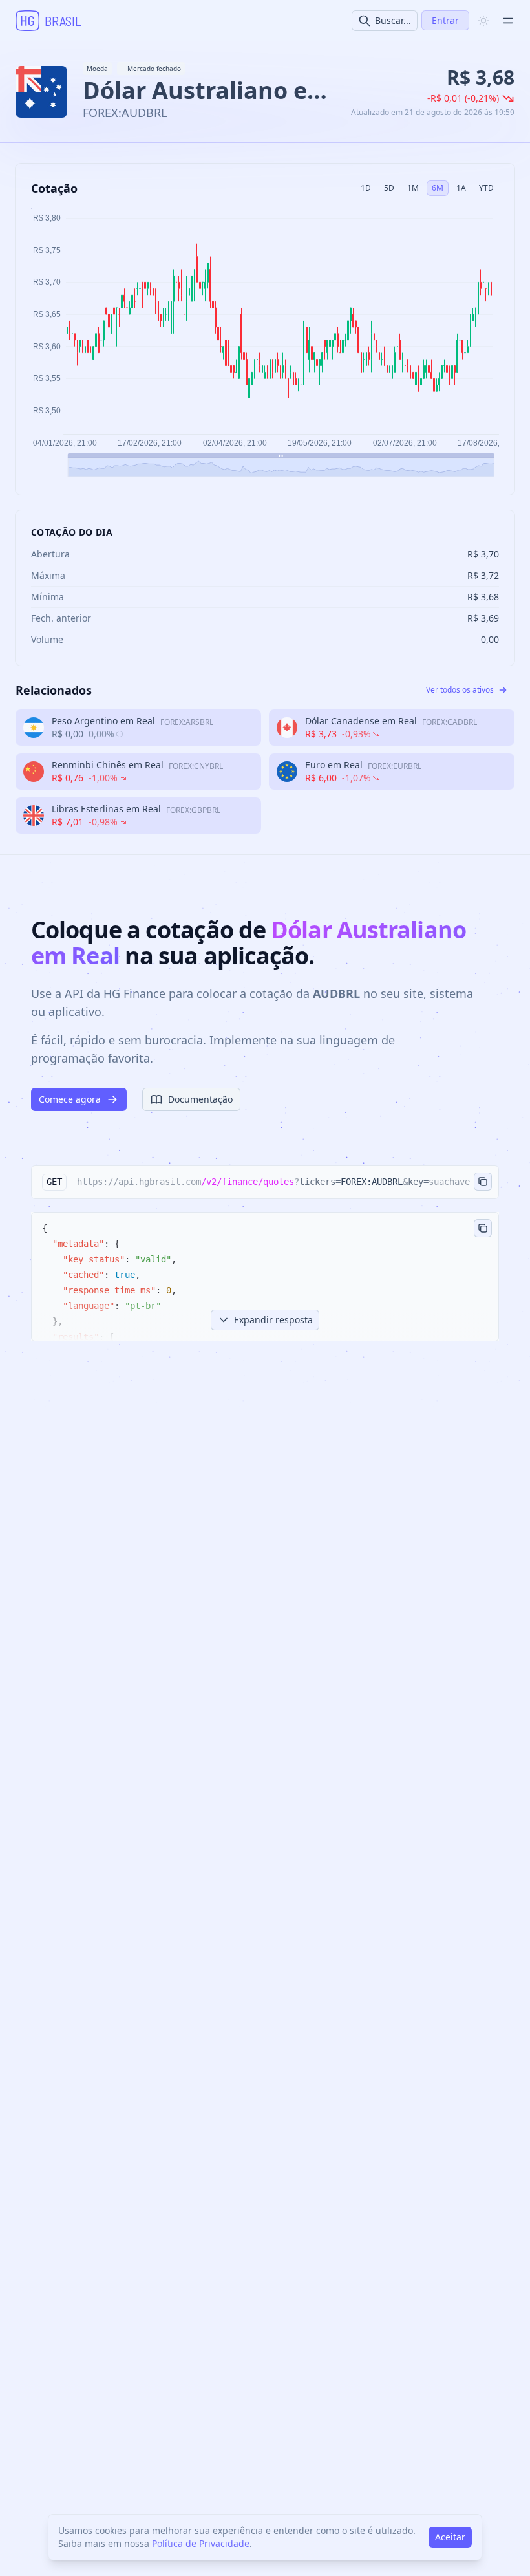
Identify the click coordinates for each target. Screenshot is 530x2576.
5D (389, 188)
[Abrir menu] (508, 21)
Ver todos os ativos (460, 690)
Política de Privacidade (201, 2543)
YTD (486, 188)
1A (461, 188)
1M (413, 188)
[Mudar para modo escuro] (483, 21)
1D (366, 188)
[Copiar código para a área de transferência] (483, 1182)
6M (438, 188)
